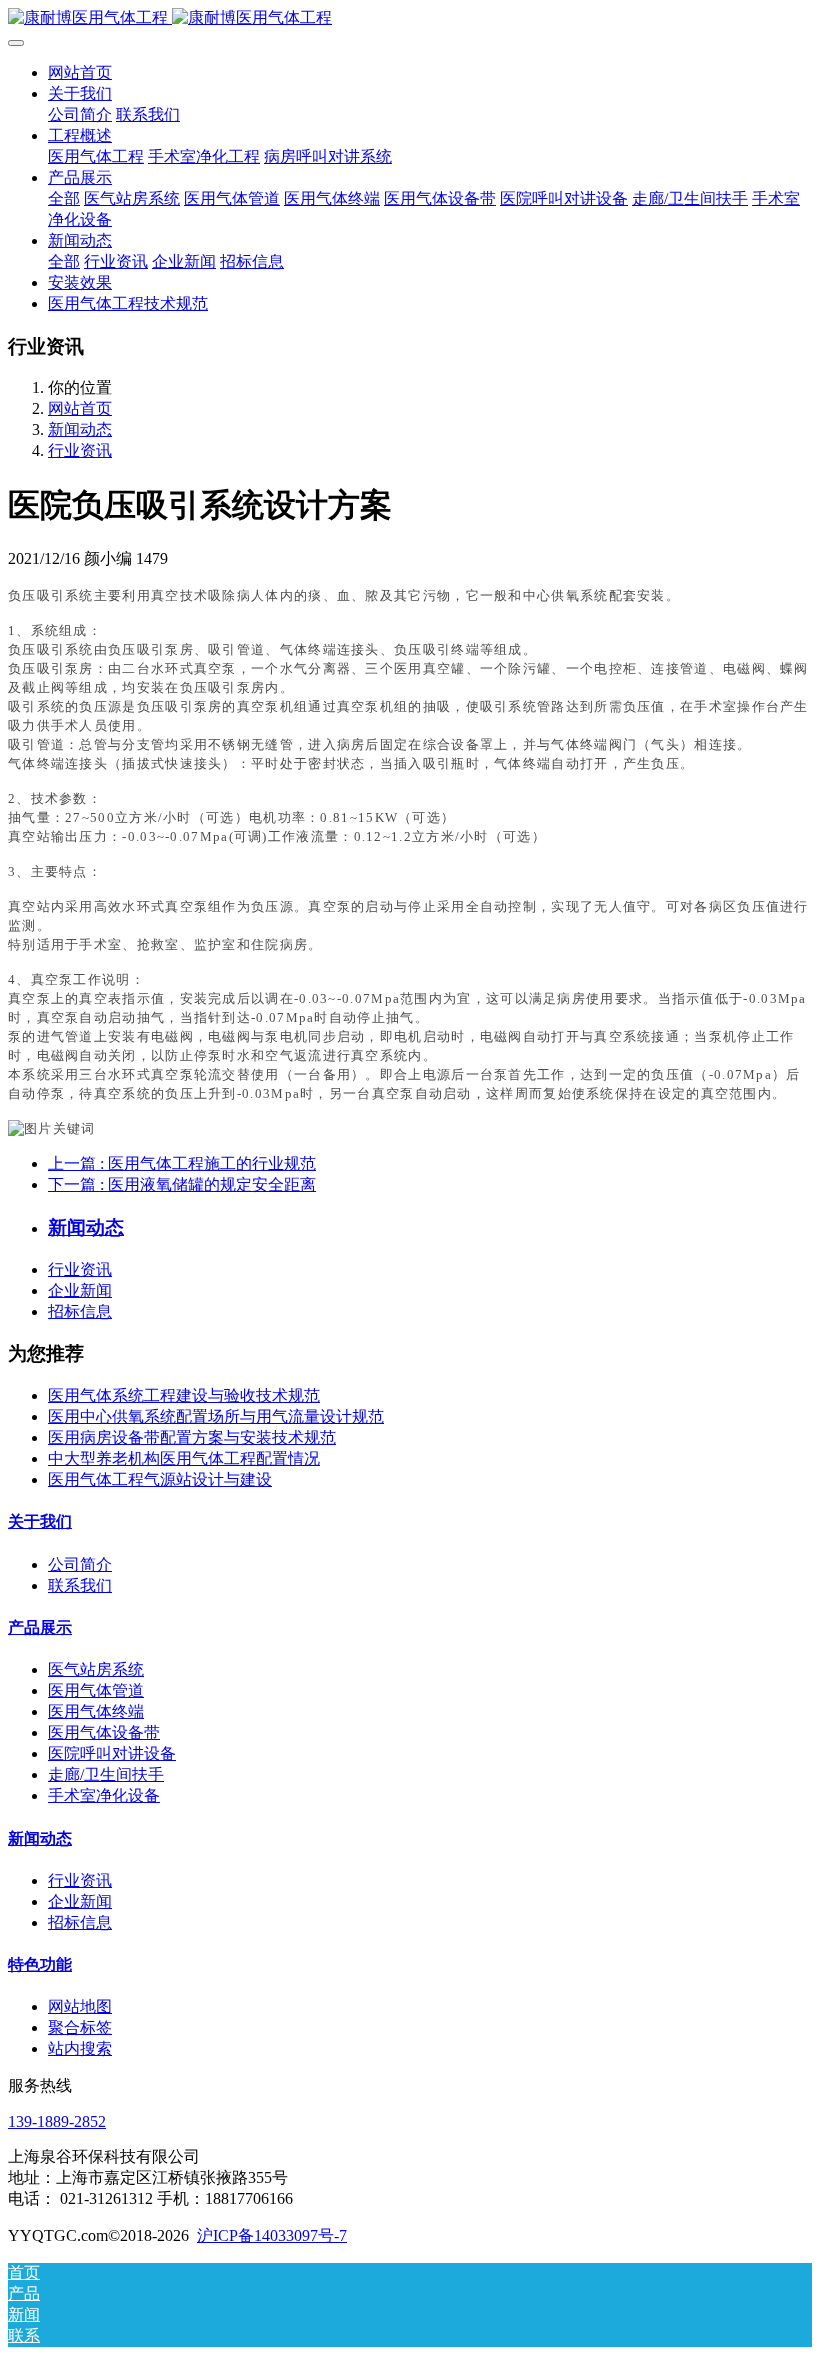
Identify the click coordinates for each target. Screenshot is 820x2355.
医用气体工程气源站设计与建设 (160, 1479)
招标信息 (80, 1311)
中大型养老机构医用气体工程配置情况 (184, 1458)
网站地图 (80, 2006)
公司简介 (80, 1564)
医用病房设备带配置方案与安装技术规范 (192, 1437)
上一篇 (182, 1163)
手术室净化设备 (104, 1795)
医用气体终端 (96, 1711)
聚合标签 (80, 2027)
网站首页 (80, 72)
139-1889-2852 (57, 2121)
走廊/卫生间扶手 (106, 1774)
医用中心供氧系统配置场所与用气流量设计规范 (216, 1416)
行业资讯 (80, 450)
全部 (64, 198)
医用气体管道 (96, 1690)
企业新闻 (80, 1290)
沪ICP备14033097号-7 (272, 2235)
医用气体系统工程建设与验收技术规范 (184, 1395)
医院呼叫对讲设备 (112, 1753)
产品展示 (40, 1627)
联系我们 (80, 1585)
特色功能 (40, 1964)
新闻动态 (80, 429)
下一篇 (182, 1184)
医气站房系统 (96, 1669)
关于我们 (40, 1521)
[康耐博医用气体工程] (410, 18)
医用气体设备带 (104, 1732)
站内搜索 (80, 2048)
